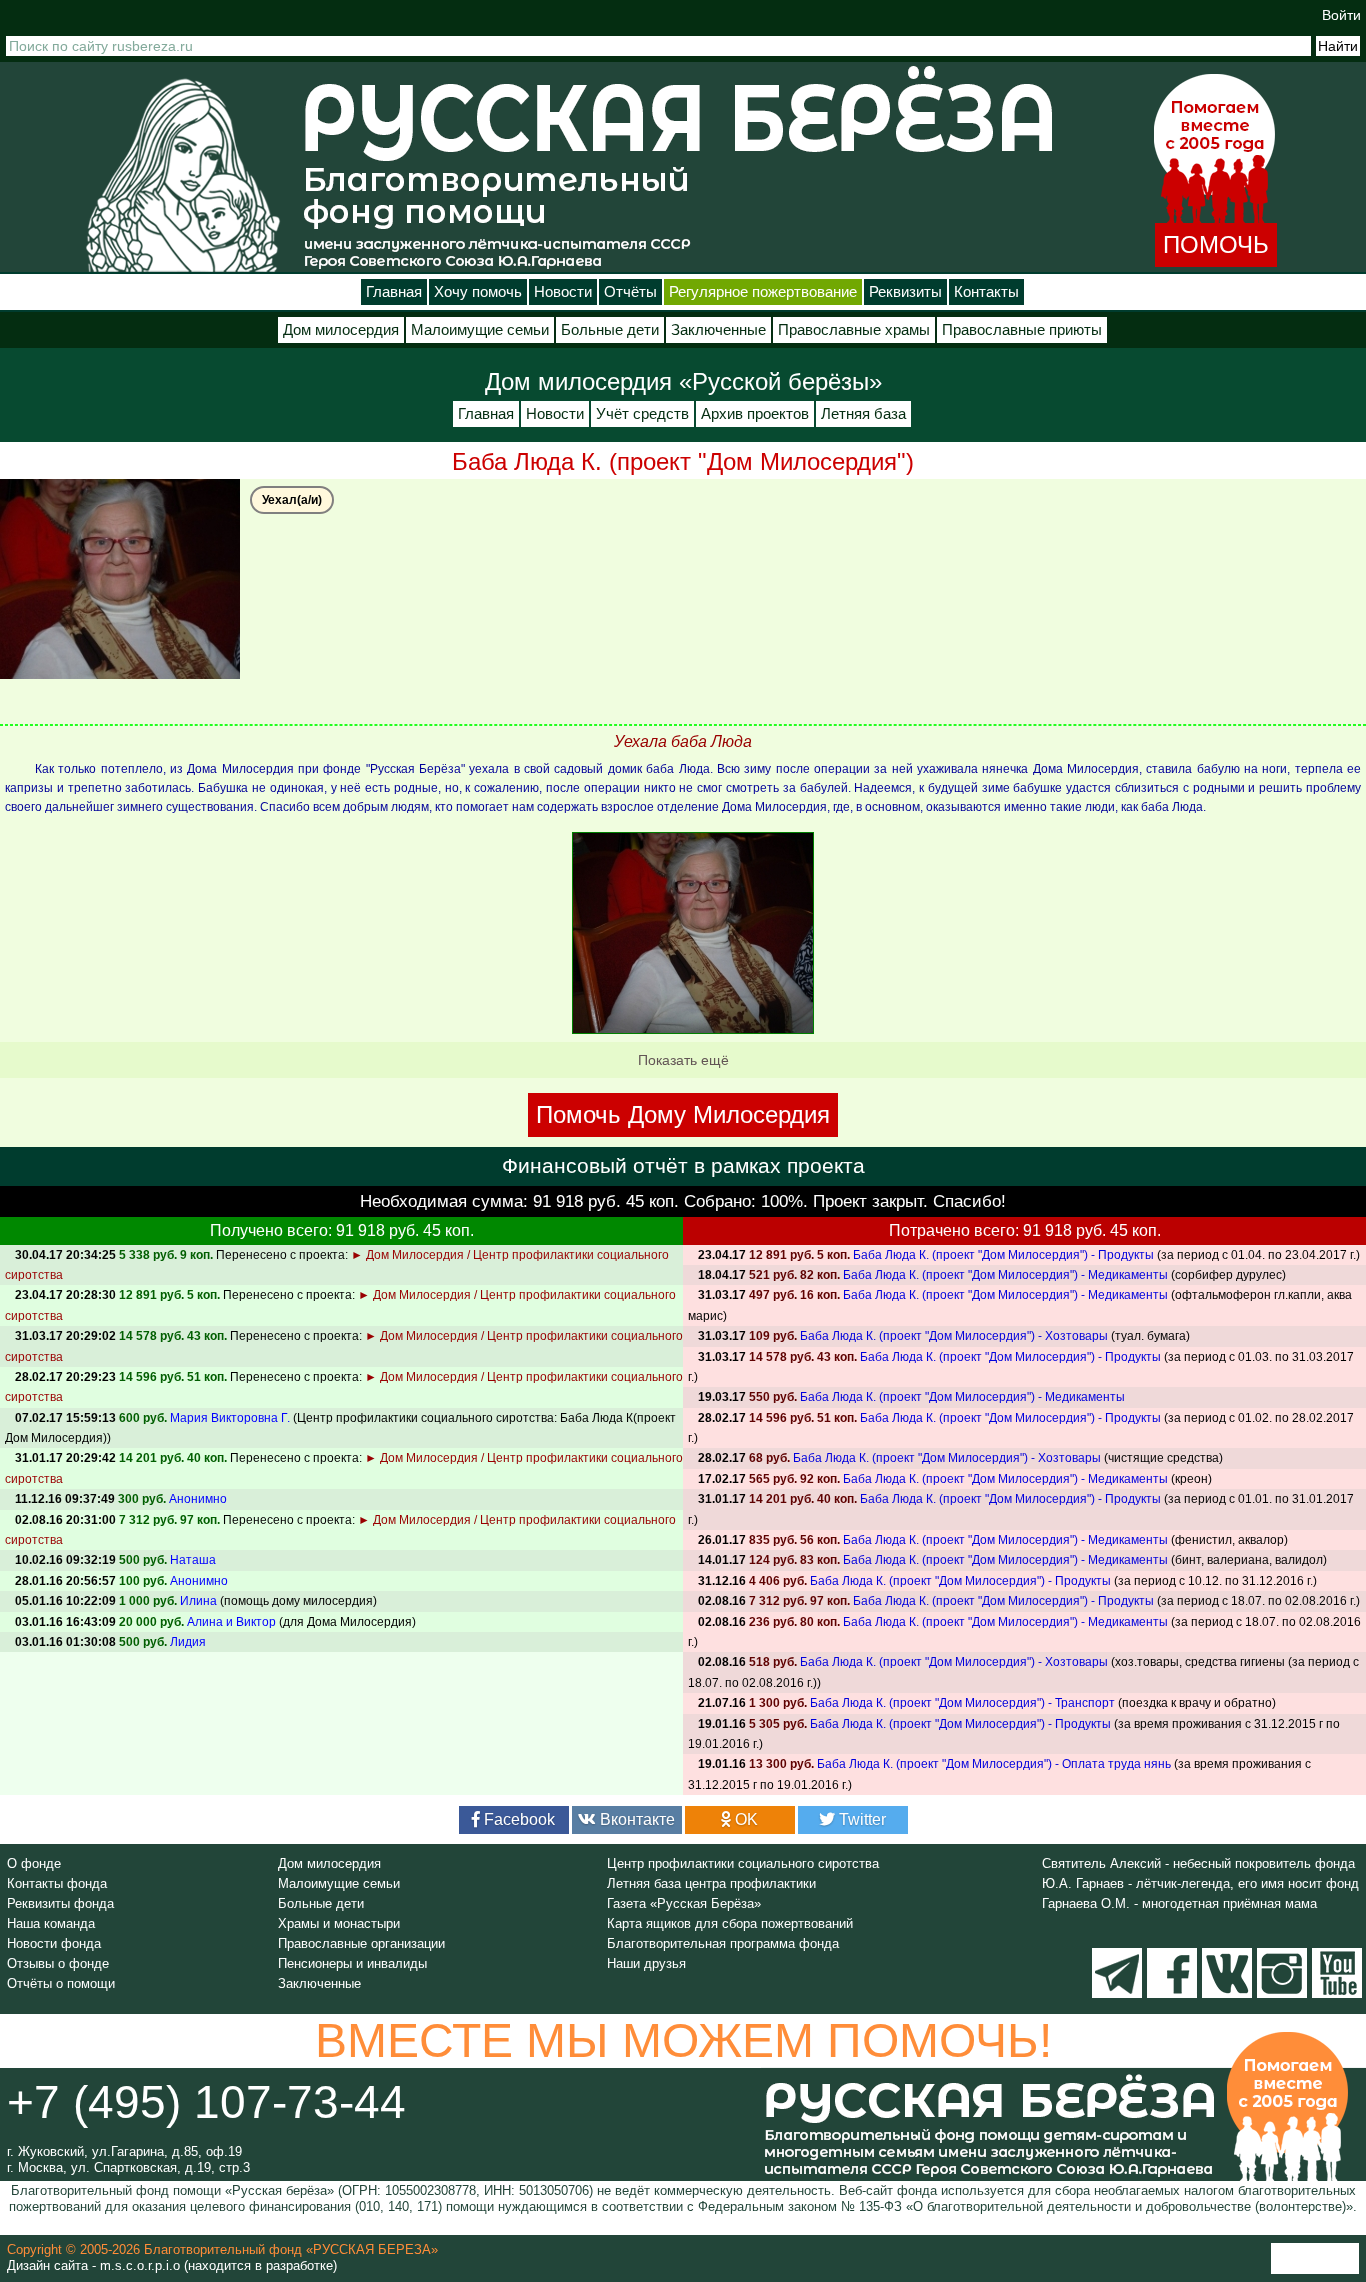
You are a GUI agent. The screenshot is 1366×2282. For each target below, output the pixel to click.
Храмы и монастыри (339, 1923)
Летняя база (863, 414)
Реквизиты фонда (60, 1903)
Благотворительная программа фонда (723, 1943)
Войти (1341, 15)
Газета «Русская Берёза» (684, 1903)
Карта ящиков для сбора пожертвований (730, 1923)
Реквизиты (905, 292)
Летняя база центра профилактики (711, 1883)
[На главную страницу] (183, 174)
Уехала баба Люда (683, 741)
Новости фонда (54, 1943)
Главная (394, 292)
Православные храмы (854, 330)
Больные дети (610, 330)
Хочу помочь (478, 292)
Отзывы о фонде (58, 1963)
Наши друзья (646, 1963)
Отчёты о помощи (61, 1983)
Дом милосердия (341, 330)
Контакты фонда (57, 1883)
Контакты (986, 292)
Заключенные (718, 330)
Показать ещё (683, 1060)
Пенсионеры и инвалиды (352, 1963)
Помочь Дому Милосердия (683, 1114)
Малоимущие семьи (480, 330)
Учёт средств (642, 414)
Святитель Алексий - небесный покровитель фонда (1198, 1863)
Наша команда (51, 1923)
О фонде (34, 1863)
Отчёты (630, 292)
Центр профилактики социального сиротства (743, 1863)
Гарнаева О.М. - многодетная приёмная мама (1179, 1903)
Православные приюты (1022, 330)
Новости (563, 292)
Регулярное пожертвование (763, 292)
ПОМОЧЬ (1216, 244)
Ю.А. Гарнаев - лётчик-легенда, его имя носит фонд (1200, 1883)
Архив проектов (755, 414)
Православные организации (361, 1943)
